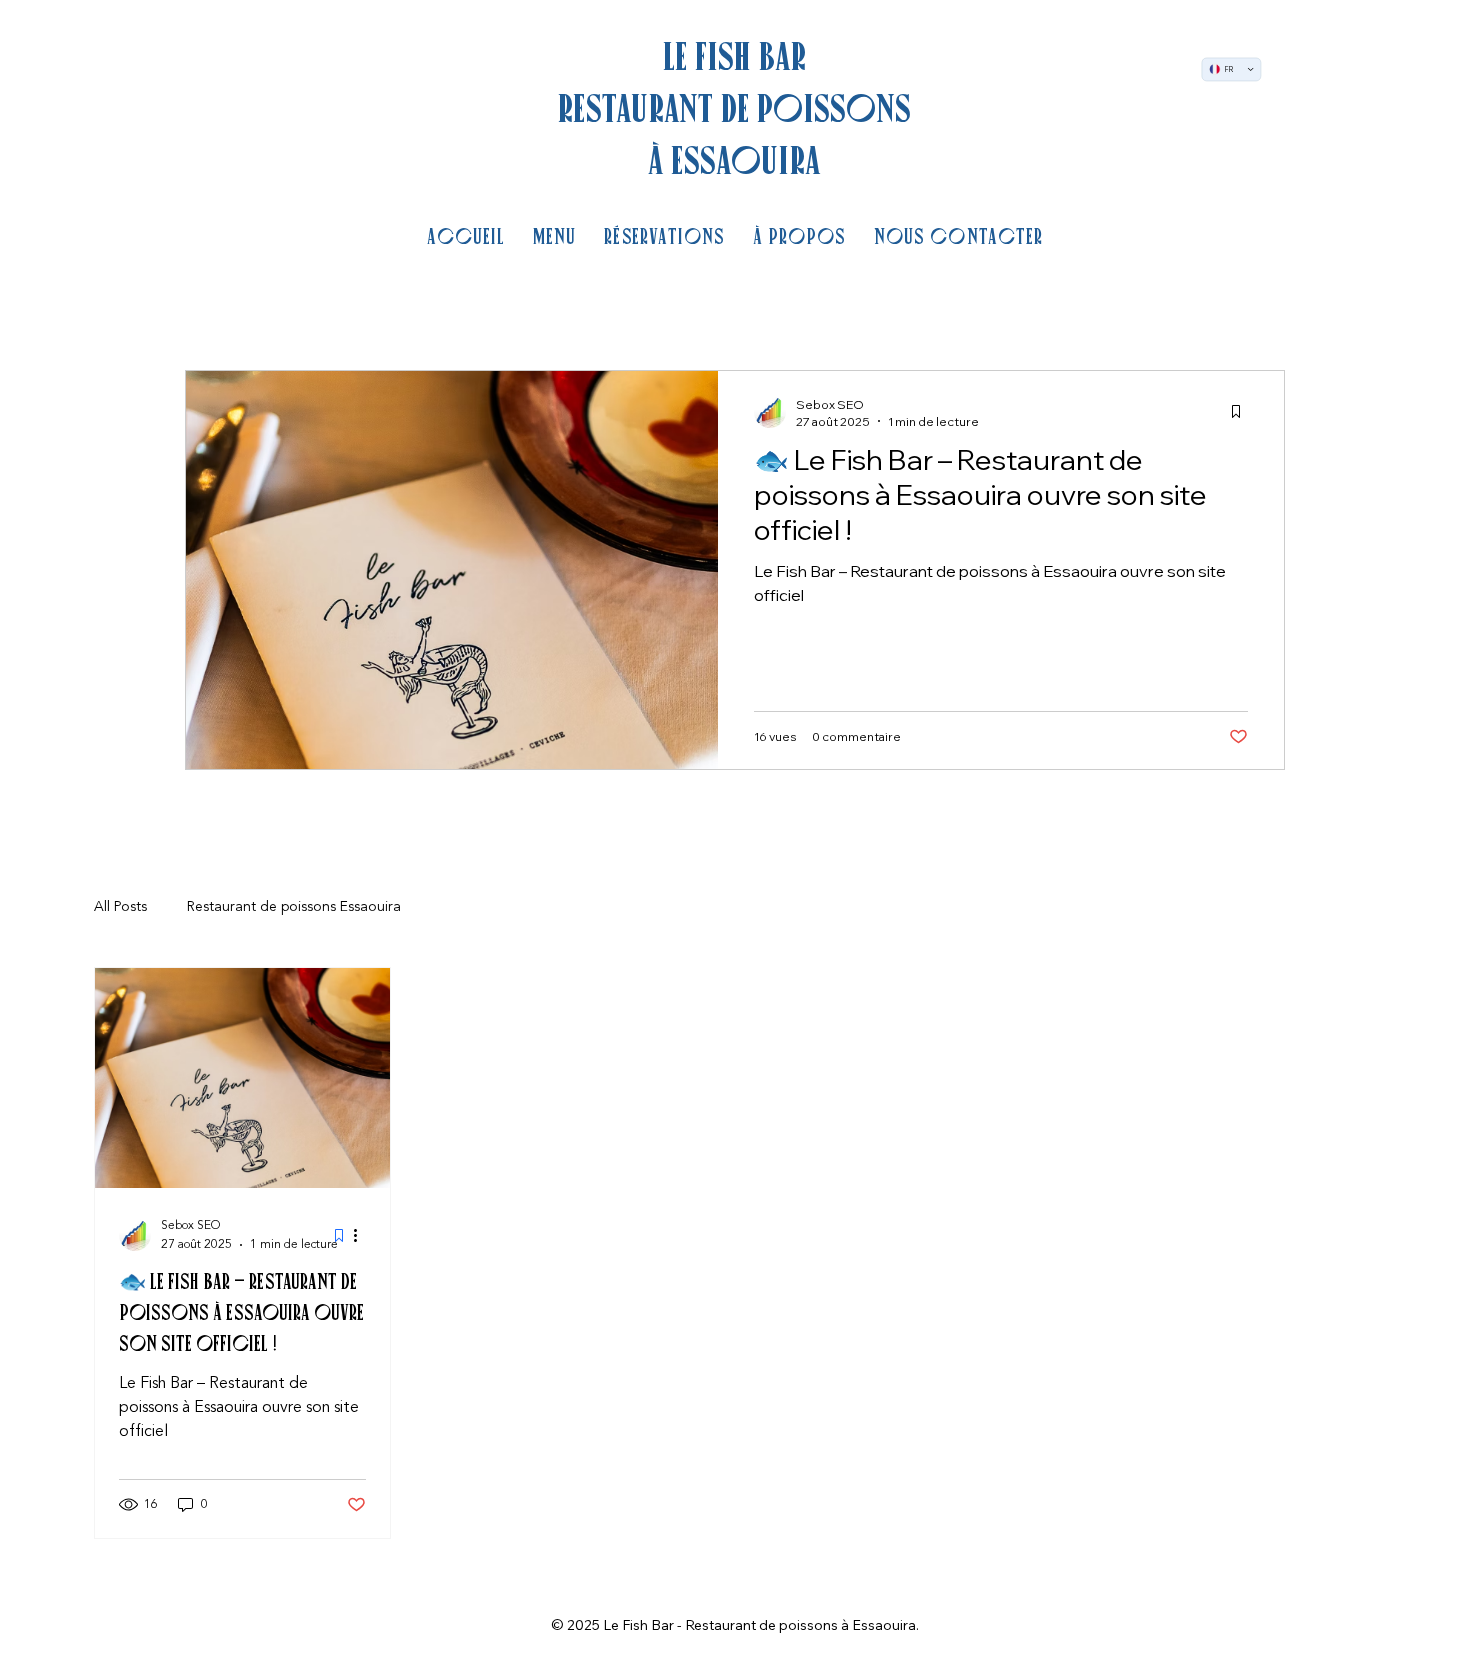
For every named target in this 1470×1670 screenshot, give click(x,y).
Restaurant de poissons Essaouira (294, 907)
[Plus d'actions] (363, 1235)
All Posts (120, 907)
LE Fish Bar (734, 56)
